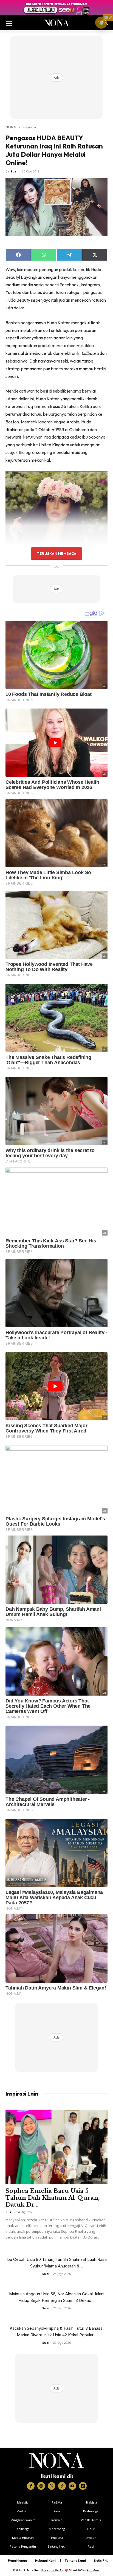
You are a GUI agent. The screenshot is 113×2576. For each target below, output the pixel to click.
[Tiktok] (62, 2486)
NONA (11, 127)
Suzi (14, 171)
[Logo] (57, 2461)
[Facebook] (31, 2486)
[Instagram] (41, 2486)
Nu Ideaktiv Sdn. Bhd (53, 2570)
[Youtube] (72, 2486)
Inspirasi (29, 127)
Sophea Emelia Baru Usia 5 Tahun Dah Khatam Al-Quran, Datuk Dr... (53, 2198)
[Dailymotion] (83, 2486)
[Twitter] (52, 2486)
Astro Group (93, 2570)
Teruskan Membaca (56, 553)
